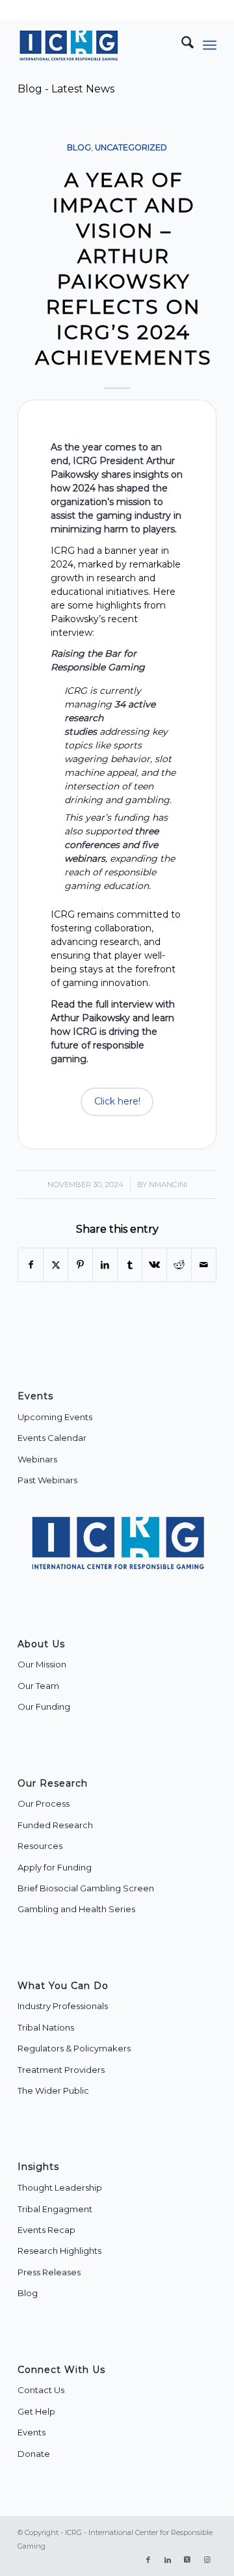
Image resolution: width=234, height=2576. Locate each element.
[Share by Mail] (204, 1265)
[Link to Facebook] (148, 2560)
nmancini (168, 1185)
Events (32, 2432)
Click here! (117, 1101)
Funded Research (55, 1825)
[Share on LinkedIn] (105, 1265)
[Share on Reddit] (179, 1265)
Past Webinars (47, 1480)
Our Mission (42, 1664)
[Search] (181, 45)
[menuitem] (181, 45)
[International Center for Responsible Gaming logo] (97, 45)
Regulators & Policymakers (74, 2048)
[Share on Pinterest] (80, 1265)
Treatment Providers (61, 2070)
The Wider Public (53, 2090)
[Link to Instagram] (207, 2560)
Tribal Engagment (55, 2209)
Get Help (36, 2411)
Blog (79, 147)
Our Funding (44, 1706)
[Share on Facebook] (31, 1265)
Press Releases (49, 2272)
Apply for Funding (55, 1867)
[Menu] (210, 45)
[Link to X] (187, 2560)
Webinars (37, 1459)
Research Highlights (59, 2251)
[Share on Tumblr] (130, 1265)
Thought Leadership (60, 2187)
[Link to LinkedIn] (168, 2560)
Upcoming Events (55, 1417)
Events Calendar (52, 1438)
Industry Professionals (63, 2006)
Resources (40, 1846)
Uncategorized (131, 147)
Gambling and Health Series (76, 1909)
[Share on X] (56, 1265)
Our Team (38, 1686)
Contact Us (41, 2390)
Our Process (44, 1803)
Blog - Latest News (66, 89)
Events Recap (46, 2230)
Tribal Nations (46, 2027)
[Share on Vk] (154, 1265)
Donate (34, 2454)
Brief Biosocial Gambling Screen (86, 1888)
